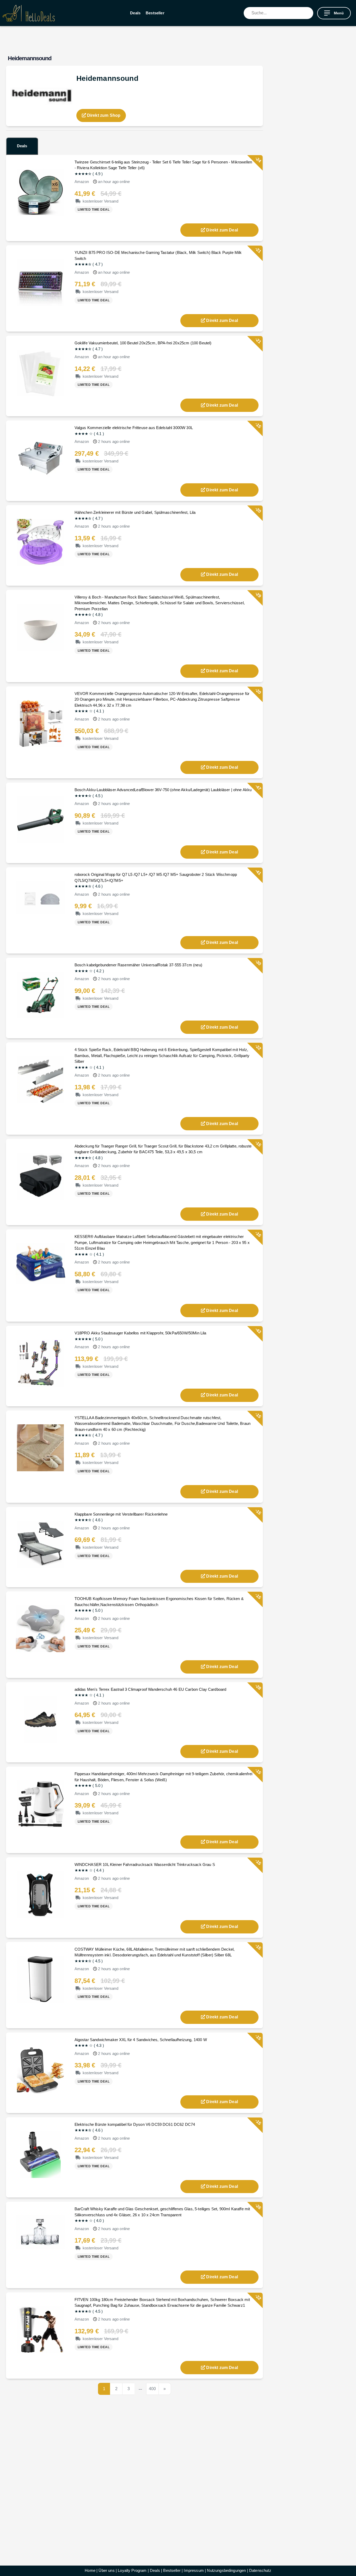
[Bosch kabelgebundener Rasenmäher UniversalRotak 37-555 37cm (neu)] (41, 995)
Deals (135, 13)
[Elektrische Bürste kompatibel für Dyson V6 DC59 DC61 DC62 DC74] (41, 2154)
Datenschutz (260, 2570)
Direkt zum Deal (222, 230)
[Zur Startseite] (29, 13)
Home (90, 2570)
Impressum (194, 2570)
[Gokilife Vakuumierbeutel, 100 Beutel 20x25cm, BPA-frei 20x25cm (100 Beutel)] (41, 373)
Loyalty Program (132, 2570)
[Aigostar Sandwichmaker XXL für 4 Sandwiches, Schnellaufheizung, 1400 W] (41, 2069)
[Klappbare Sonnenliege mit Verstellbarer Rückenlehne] (41, 1544)
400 (152, 2389)
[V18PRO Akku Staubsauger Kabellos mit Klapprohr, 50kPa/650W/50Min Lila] (41, 1363)
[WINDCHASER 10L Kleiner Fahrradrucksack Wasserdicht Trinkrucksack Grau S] (41, 1894)
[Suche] (309, 13)
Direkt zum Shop (103, 115)
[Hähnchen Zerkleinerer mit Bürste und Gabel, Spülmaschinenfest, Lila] (41, 542)
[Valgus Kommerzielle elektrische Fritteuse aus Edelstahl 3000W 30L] (41, 457)
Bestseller (155, 13)
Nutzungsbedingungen (226, 2570)
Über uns (106, 2570)
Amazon (82, 182)
